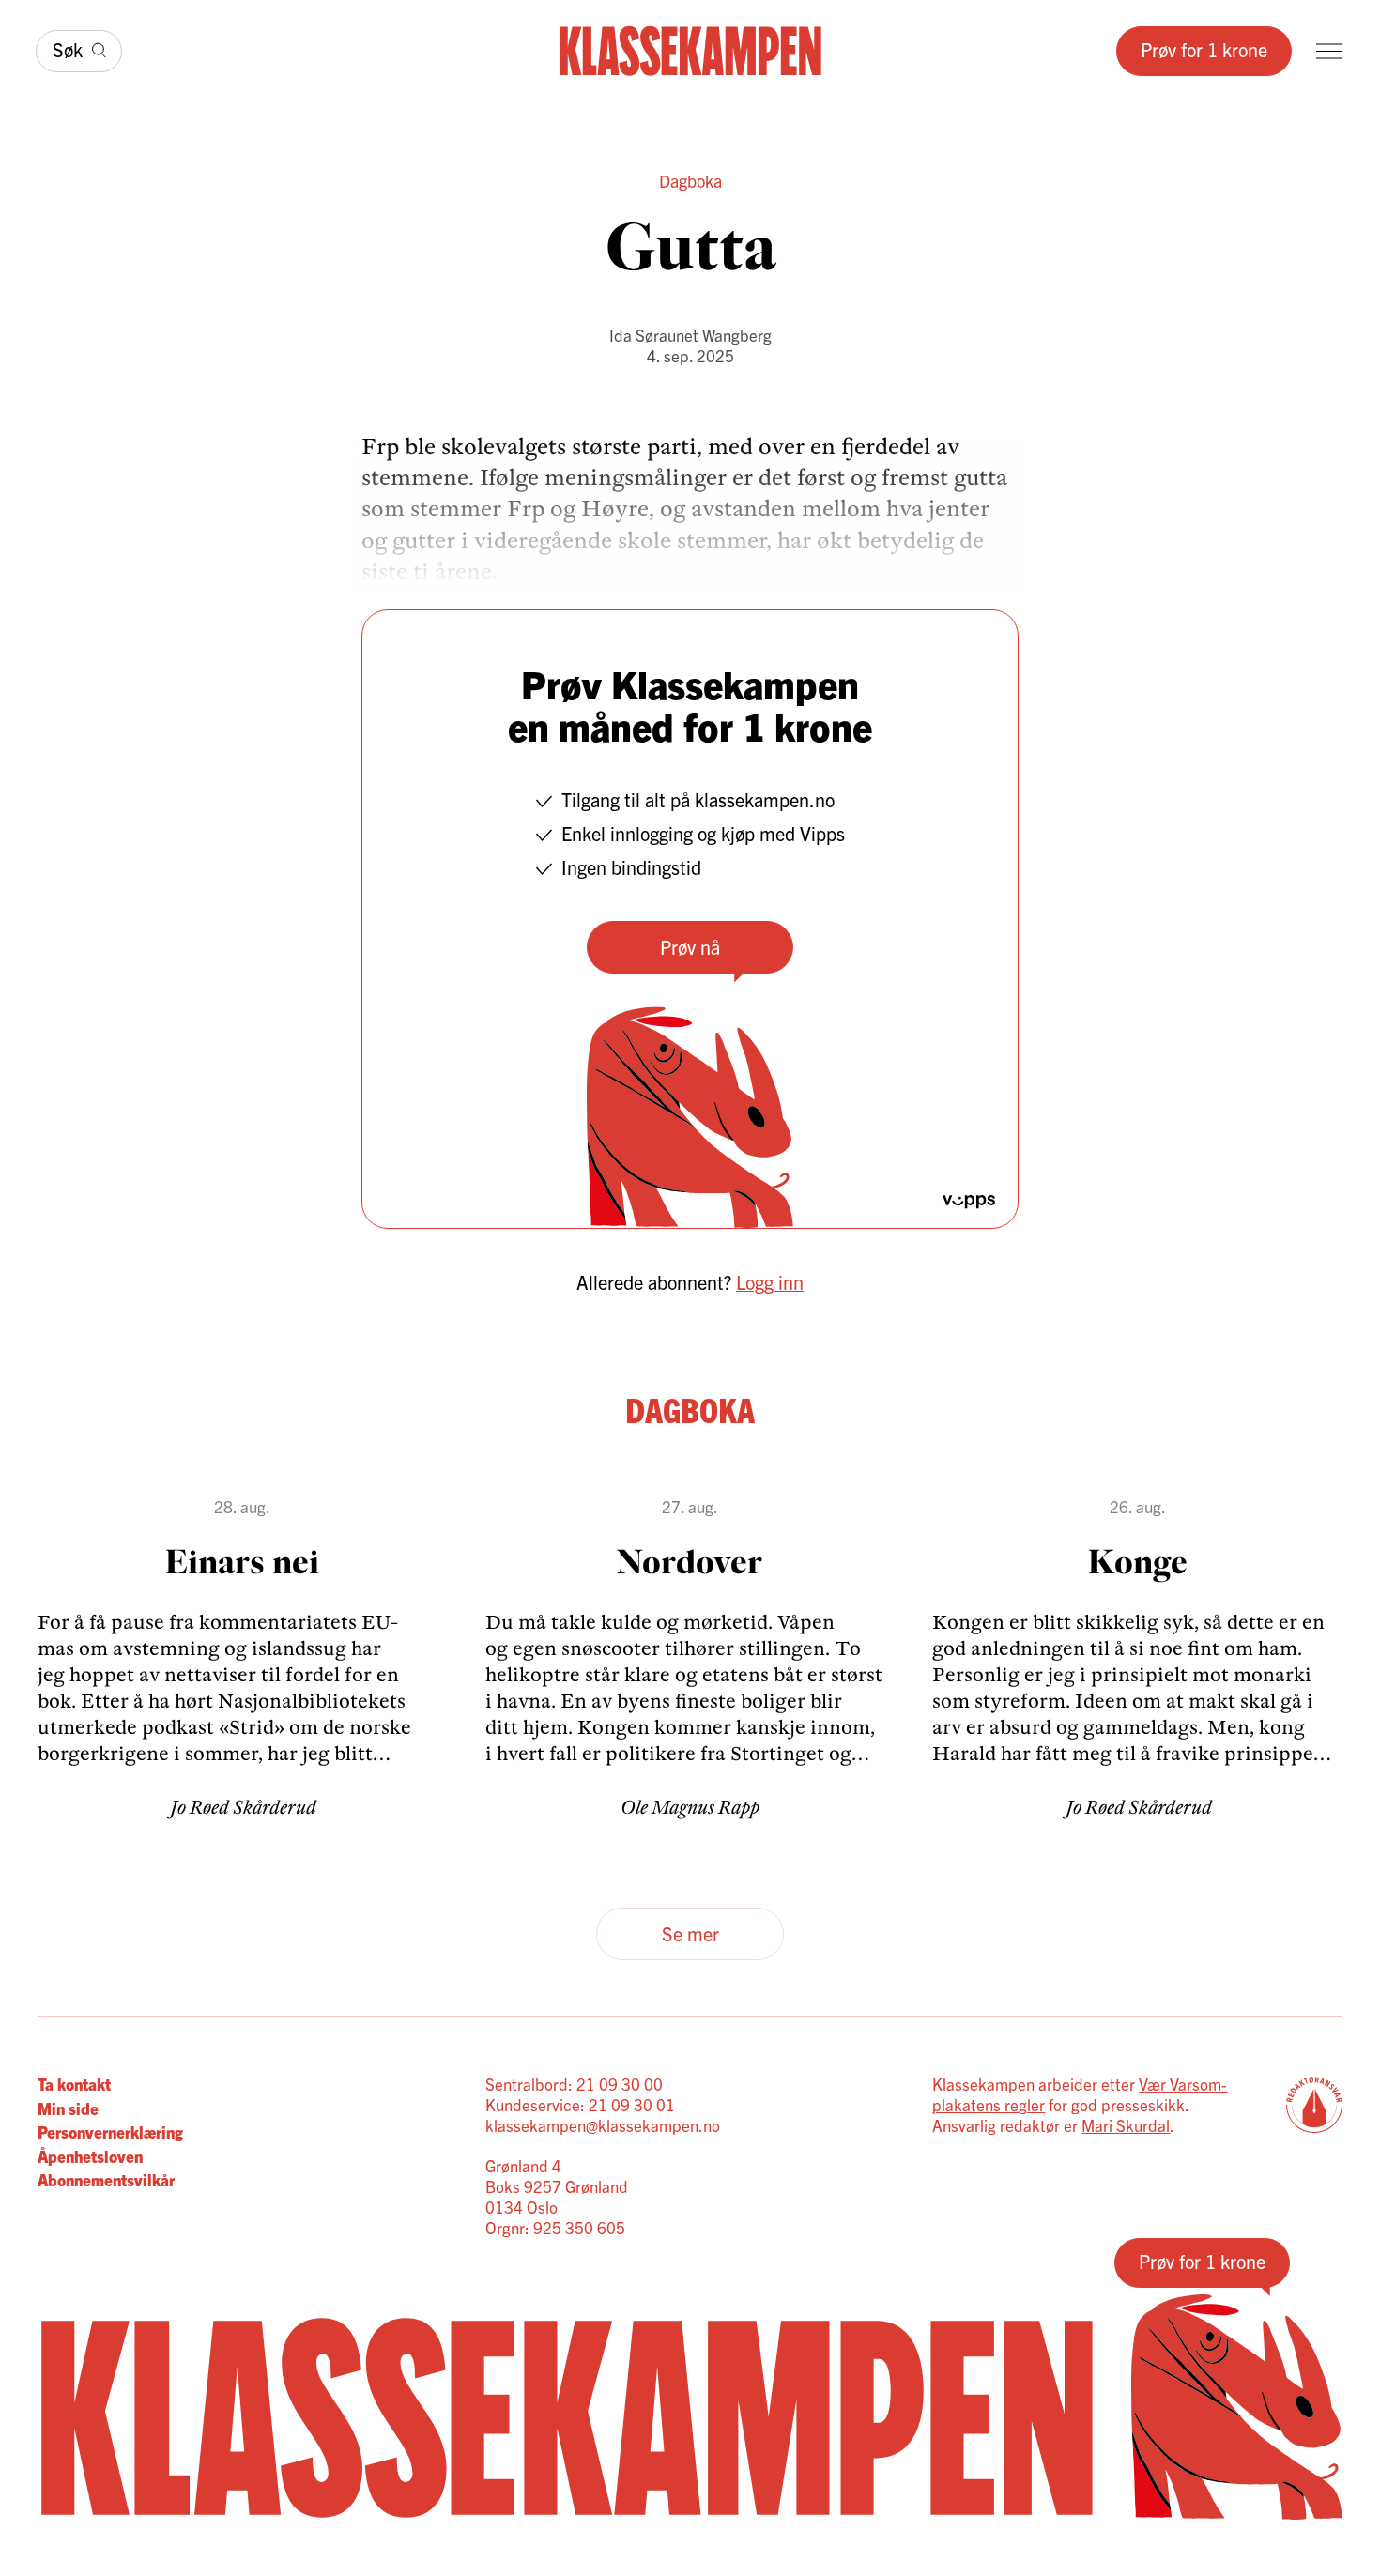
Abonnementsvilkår (106, 2179)
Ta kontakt (74, 2084)
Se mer (690, 1933)
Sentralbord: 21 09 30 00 (574, 2084)
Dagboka (690, 181)
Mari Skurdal (1126, 2125)
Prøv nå (690, 947)
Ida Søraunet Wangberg (690, 335)
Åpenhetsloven (90, 2156)
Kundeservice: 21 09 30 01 (580, 2104)
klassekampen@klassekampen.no (603, 2125)
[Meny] (1329, 51)
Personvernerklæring (110, 2131)
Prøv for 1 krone (1204, 49)
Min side (68, 2108)
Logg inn (770, 1282)
